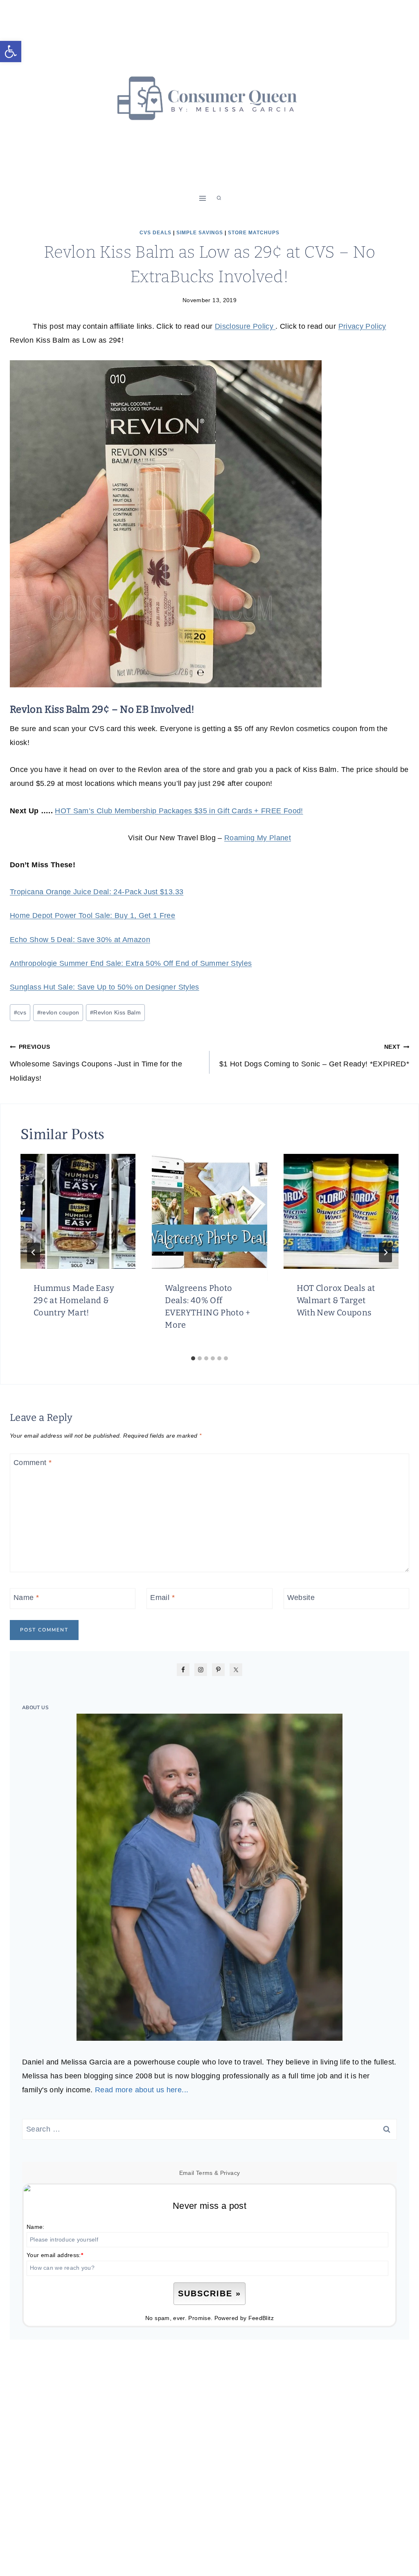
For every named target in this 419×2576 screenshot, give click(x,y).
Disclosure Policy (245, 326)
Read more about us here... (142, 2090)
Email (162, 1598)
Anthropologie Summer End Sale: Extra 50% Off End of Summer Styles (131, 963)
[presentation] (78, 1211)
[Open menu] (203, 198)
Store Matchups (254, 233)
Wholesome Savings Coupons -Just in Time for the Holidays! (96, 1063)
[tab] (193, 1358)
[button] (11, 52)
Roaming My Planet (258, 838)
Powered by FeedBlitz (244, 2318)
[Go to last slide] (34, 1252)
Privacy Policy (362, 326)
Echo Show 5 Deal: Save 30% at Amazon (80, 940)
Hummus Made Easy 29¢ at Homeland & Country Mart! (74, 1300)
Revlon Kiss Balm (115, 1012)
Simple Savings (200, 233)
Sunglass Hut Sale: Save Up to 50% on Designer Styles (105, 987)
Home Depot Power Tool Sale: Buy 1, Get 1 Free (92, 916)
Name (26, 1598)
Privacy (230, 2173)
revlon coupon (58, 1012)
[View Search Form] (219, 198)
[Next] (385, 1252)
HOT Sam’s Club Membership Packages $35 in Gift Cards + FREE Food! (179, 811)
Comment (33, 1463)
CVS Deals (155, 233)
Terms (204, 2173)
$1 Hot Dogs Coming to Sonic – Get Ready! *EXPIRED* (314, 1056)
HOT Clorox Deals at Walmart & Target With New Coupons (336, 1300)
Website (301, 1598)
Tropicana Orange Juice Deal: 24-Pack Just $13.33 (97, 892)
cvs (20, 1012)
